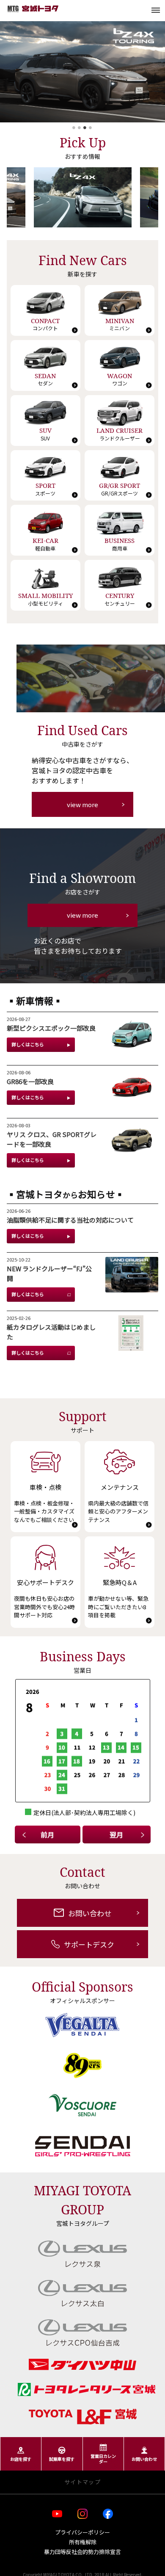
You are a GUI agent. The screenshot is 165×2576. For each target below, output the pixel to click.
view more (82, 804)
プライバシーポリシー (82, 2532)
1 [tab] (74, 130)
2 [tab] (80, 130)
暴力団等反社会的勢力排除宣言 (82, 2552)
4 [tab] (91, 130)
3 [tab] (85, 130)
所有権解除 (83, 2542)
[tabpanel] (82, 72)
